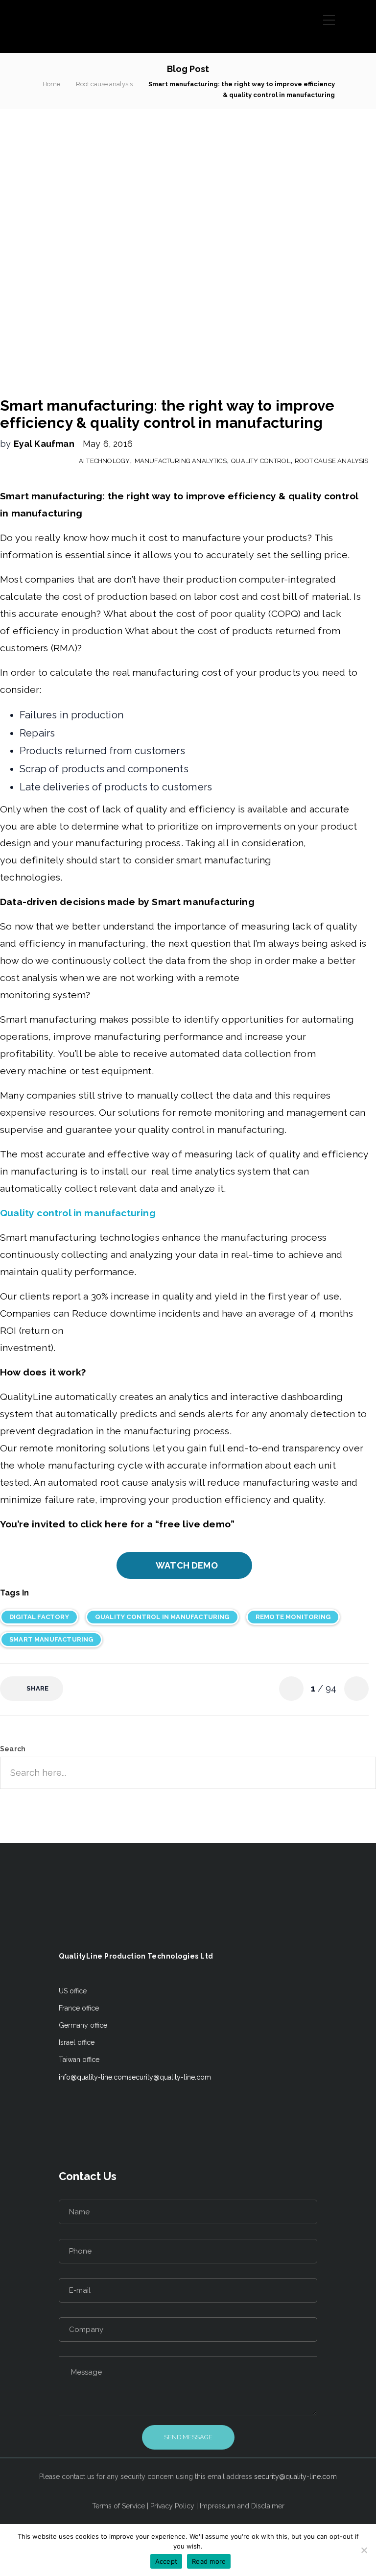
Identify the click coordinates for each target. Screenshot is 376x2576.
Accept (166, 2561)
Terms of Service (118, 2506)
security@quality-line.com (170, 2077)
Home (51, 84)
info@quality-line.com (94, 2077)
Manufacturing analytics (181, 461)
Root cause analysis (104, 84)
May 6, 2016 (108, 444)
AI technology (104, 461)
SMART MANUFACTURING (51, 1639)
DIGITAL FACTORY (39, 1617)
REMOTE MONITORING (293, 1617)
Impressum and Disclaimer (242, 2506)
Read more (209, 2561)
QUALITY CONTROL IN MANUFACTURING (162, 1617)
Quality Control (261, 461)
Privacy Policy (172, 2506)
